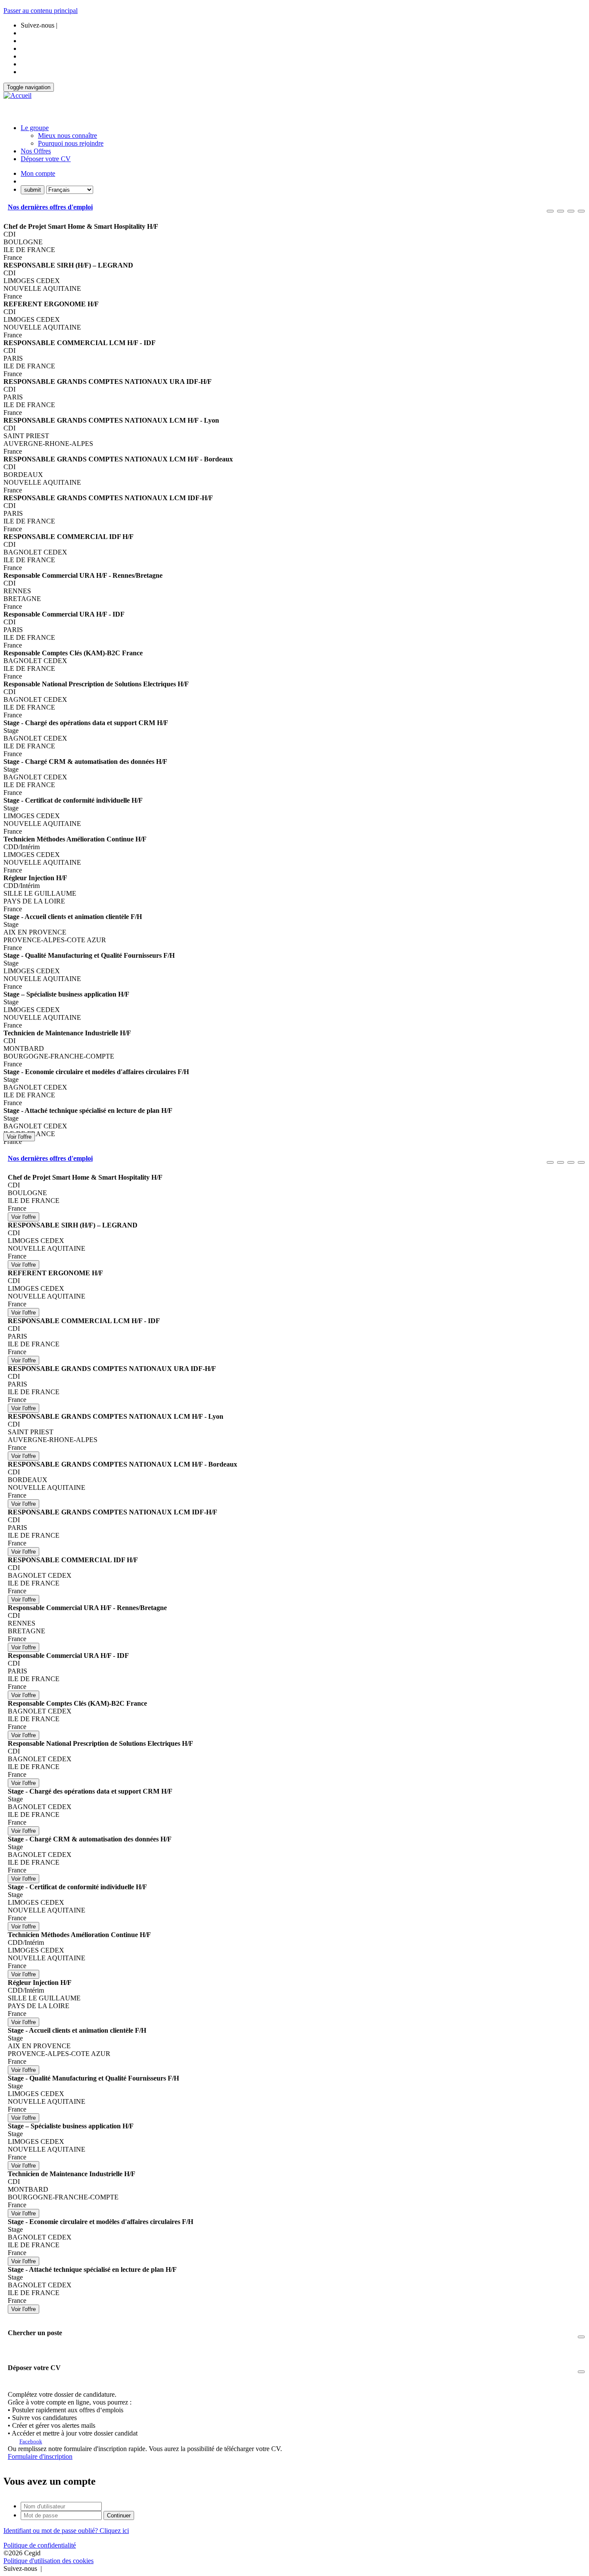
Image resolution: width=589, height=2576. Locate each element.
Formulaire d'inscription (40, 2456)
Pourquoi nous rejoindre (71, 143)
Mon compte (38, 173)
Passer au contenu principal (41, 11)
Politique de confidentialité (40, 2545)
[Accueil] (17, 96)
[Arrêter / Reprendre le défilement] (561, 211)
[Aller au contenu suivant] (571, 211)
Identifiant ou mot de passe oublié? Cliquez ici (66, 2531)
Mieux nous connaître (67, 135)
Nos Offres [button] (36, 151)
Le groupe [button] (35, 128)
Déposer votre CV (46, 159)
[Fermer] (581, 211)
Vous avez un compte (50, 2481)
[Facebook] (44, 2568)
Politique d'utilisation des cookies (49, 2561)
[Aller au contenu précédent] (550, 211)
